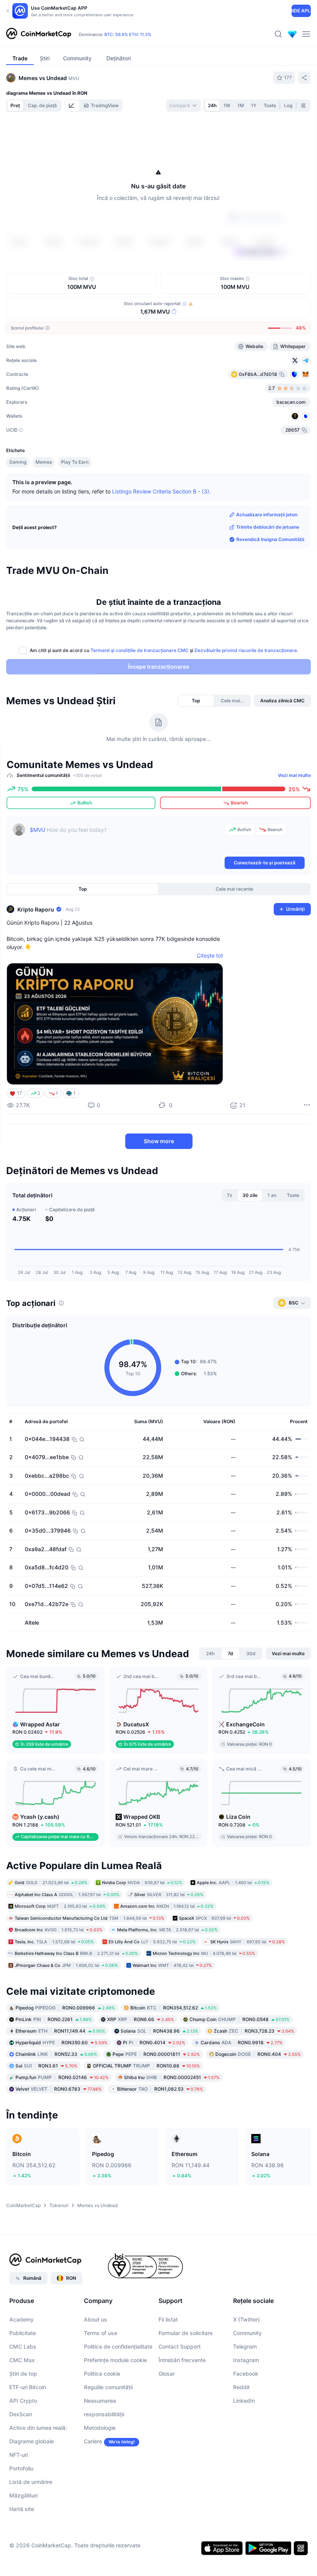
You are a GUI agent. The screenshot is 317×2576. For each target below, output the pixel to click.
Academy (21, 2319)
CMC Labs (23, 2346)
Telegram (245, 2346)
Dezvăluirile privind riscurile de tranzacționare (246, 650)
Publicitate (23, 2333)
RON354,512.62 (174, 2008)
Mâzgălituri (23, 2495)
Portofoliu (21, 2468)
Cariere (93, 2441)
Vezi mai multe (294, 775)
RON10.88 (146, 2066)
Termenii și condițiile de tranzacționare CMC (140, 650)
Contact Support (180, 2346)
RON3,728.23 (254, 2031)
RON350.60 (61, 2043)
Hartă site (22, 2509)
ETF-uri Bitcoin (28, 2387)
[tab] (72, 106)
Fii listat (168, 2319)
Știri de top (23, 2374)
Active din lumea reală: (38, 2428)
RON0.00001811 (156, 2054)
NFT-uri (19, 2455)
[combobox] (183, 106)
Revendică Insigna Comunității (270, 539)
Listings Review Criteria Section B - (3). (161, 491)
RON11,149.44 (60, 2031)
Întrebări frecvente (182, 2360)
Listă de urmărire (31, 2482)
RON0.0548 (239, 2019)
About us (95, 2319)
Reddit (241, 2387)
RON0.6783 (59, 2089)
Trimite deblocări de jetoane (268, 527)
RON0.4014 (154, 2043)
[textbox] (126, 839)
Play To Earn (75, 462)
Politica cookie (102, 2374)
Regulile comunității (108, 2387)
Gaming (18, 462)
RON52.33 (56, 2054)
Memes (44, 462)
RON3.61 (46, 2066)
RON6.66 (141, 2019)
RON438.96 (159, 2031)
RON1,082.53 (160, 2089)
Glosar (167, 2374)
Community (247, 2333)
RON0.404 (258, 2054)
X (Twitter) (246, 2319)
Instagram (246, 2360)
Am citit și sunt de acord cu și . (164, 650)
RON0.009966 (65, 2008)
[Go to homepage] (39, 34)
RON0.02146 (62, 2077)
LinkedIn (244, 2401)
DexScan (21, 2414)
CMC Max (22, 2360)
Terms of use (101, 2333)
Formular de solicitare (186, 2333)
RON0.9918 (242, 2043)
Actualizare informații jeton (267, 515)
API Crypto (23, 2401)
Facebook (246, 2374)
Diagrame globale (32, 2441)
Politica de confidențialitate (118, 2346)
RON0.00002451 (172, 2077)
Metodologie (100, 2428)
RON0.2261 (54, 2019)
